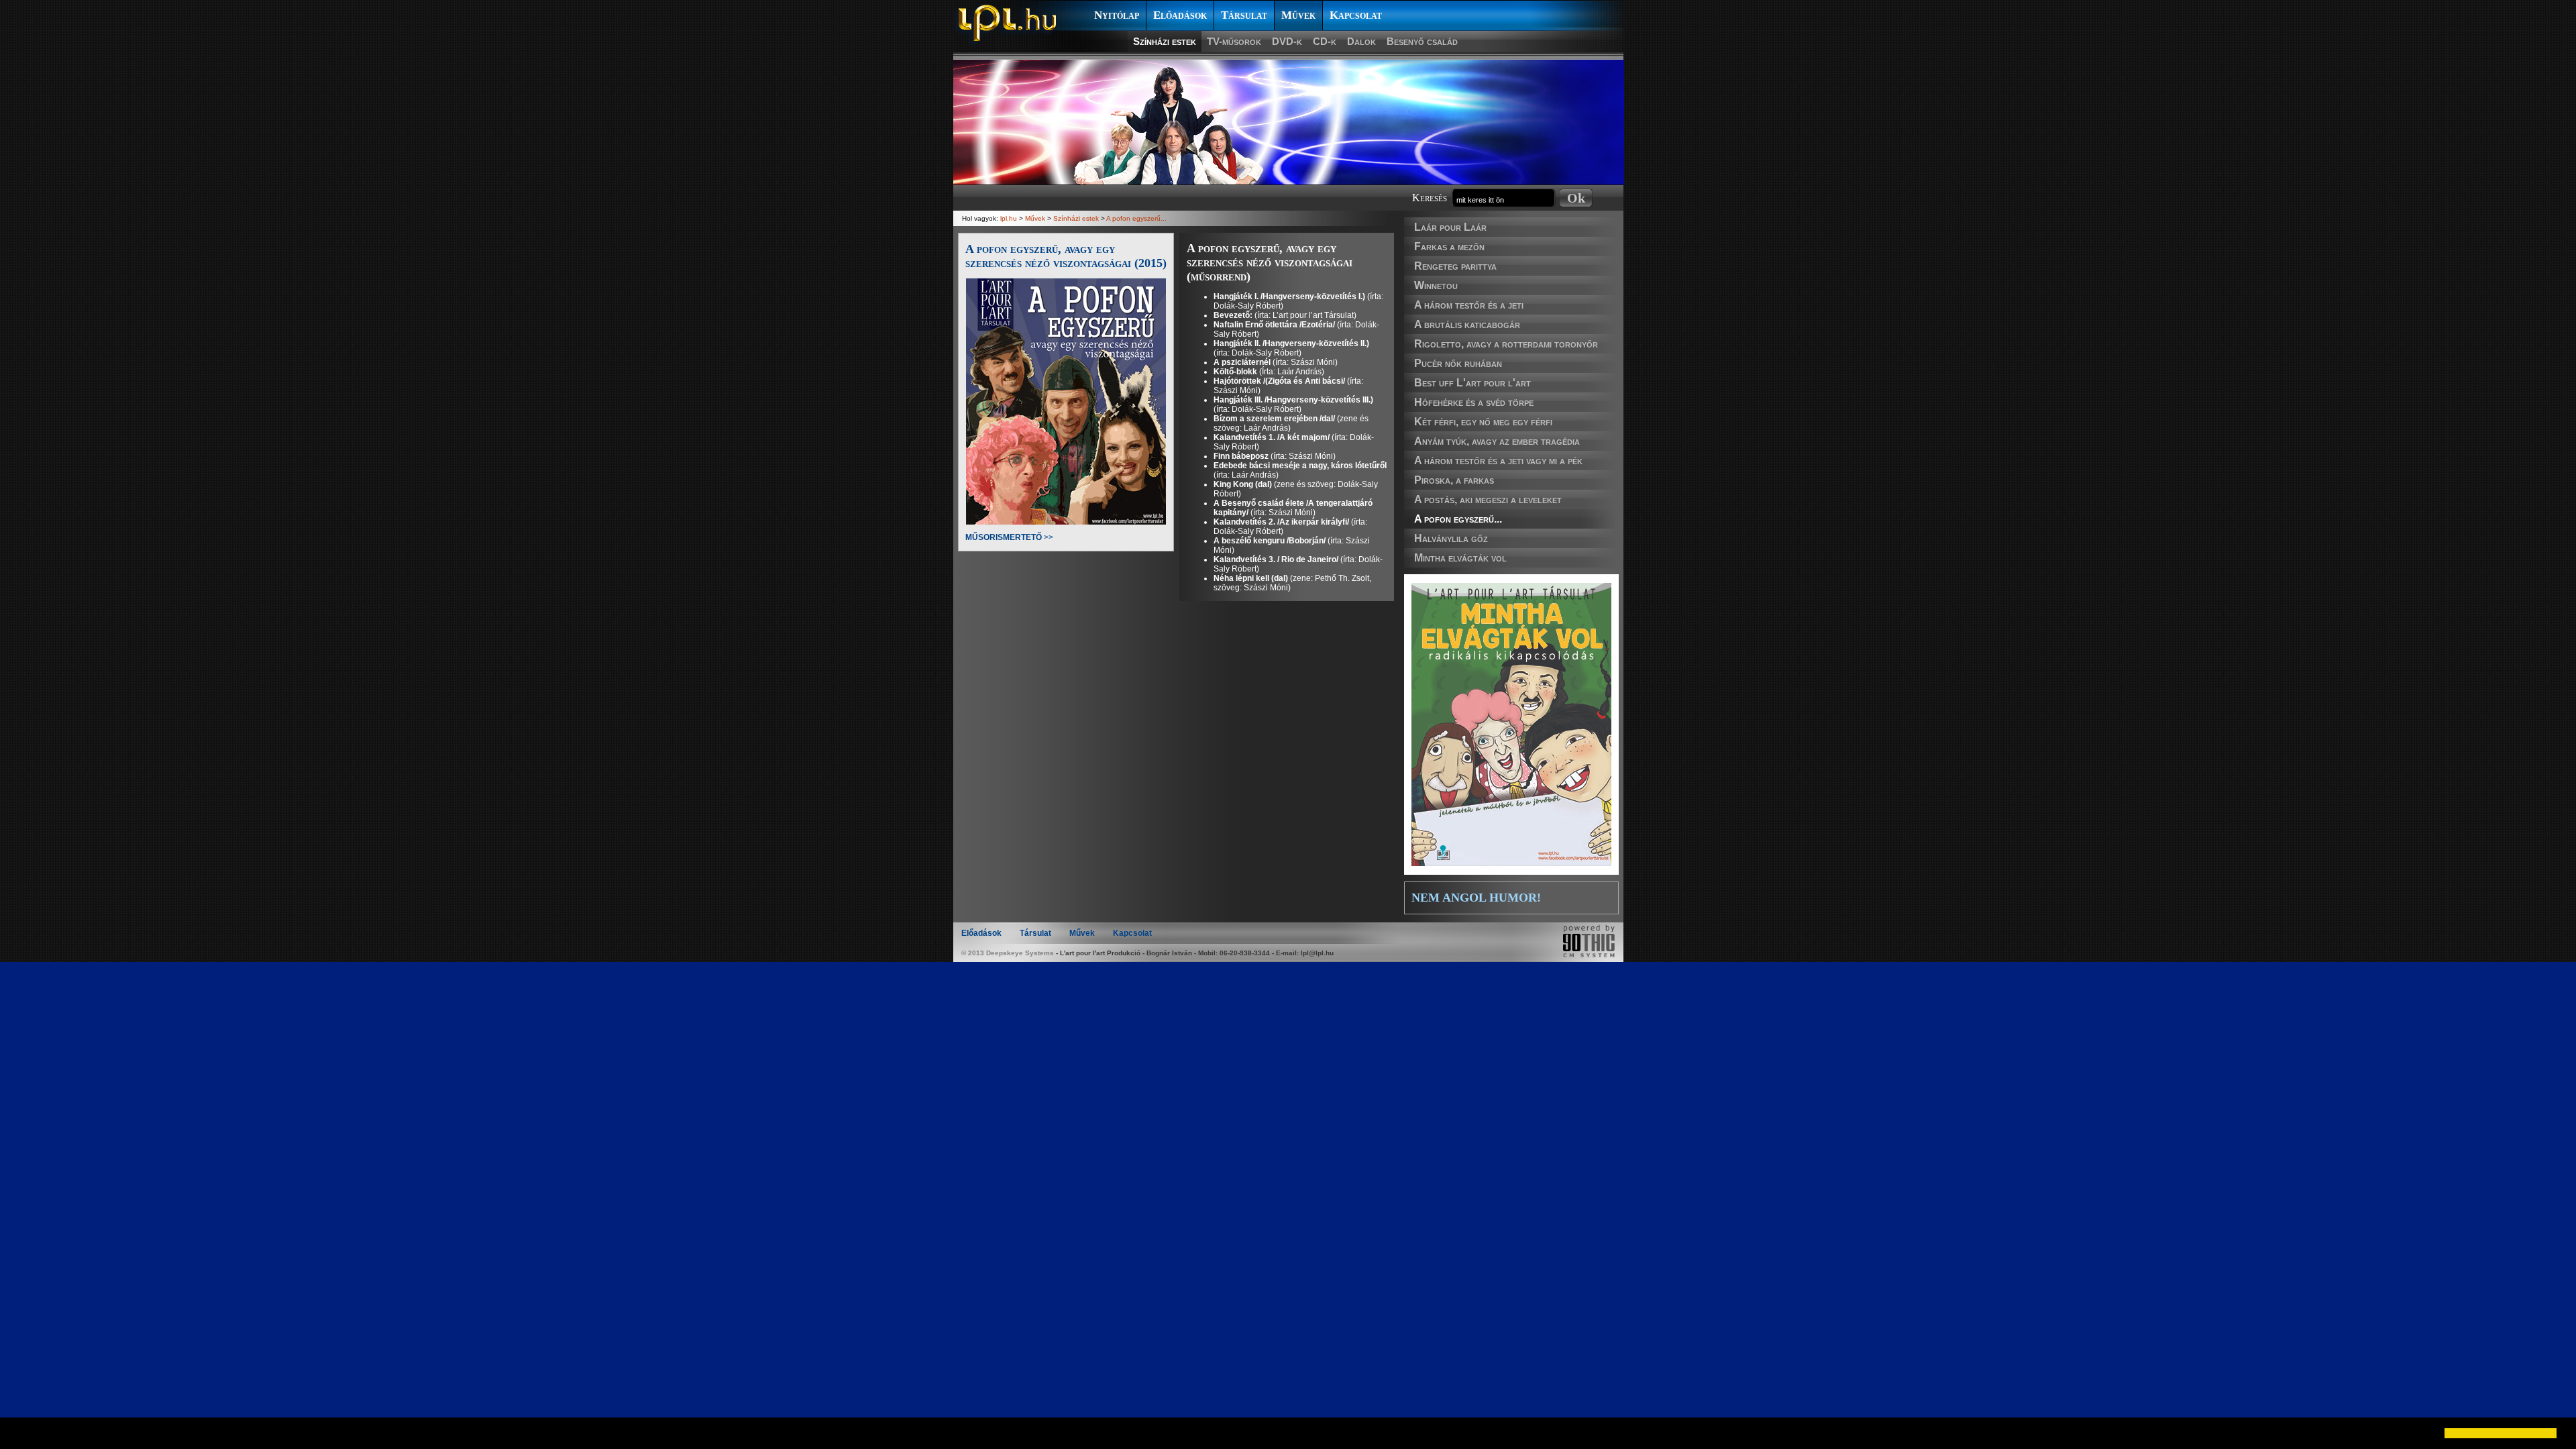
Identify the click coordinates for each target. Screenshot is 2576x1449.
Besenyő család (1422, 41)
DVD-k (1287, 41)
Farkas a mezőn (1449, 247)
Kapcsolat (1356, 15)
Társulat (1244, 15)
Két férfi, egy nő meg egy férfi (1483, 422)
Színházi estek (1165, 41)
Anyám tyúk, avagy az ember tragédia (1497, 441)
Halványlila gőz (1451, 538)
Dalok (1361, 41)
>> (1009, 537)
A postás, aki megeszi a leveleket (1488, 499)
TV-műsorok (1234, 41)
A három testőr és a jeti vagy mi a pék (1498, 461)
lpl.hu (1009, 218)
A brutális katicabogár (1467, 324)
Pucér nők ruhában (1458, 363)
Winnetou (1436, 285)
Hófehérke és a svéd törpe (1474, 402)
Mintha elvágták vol (1460, 558)
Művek (1298, 15)
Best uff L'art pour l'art (1472, 383)
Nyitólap (1117, 15)
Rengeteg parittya (1455, 266)
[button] (21, 1433)
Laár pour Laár (1450, 227)
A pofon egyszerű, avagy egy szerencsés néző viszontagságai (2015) (1066, 256)
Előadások (1180, 15)
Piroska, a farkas (1454, 480)
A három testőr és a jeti (1469, 305)
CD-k (1325, 41)
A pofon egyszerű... (1458, 519)
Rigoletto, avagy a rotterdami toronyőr (1506, 344)
